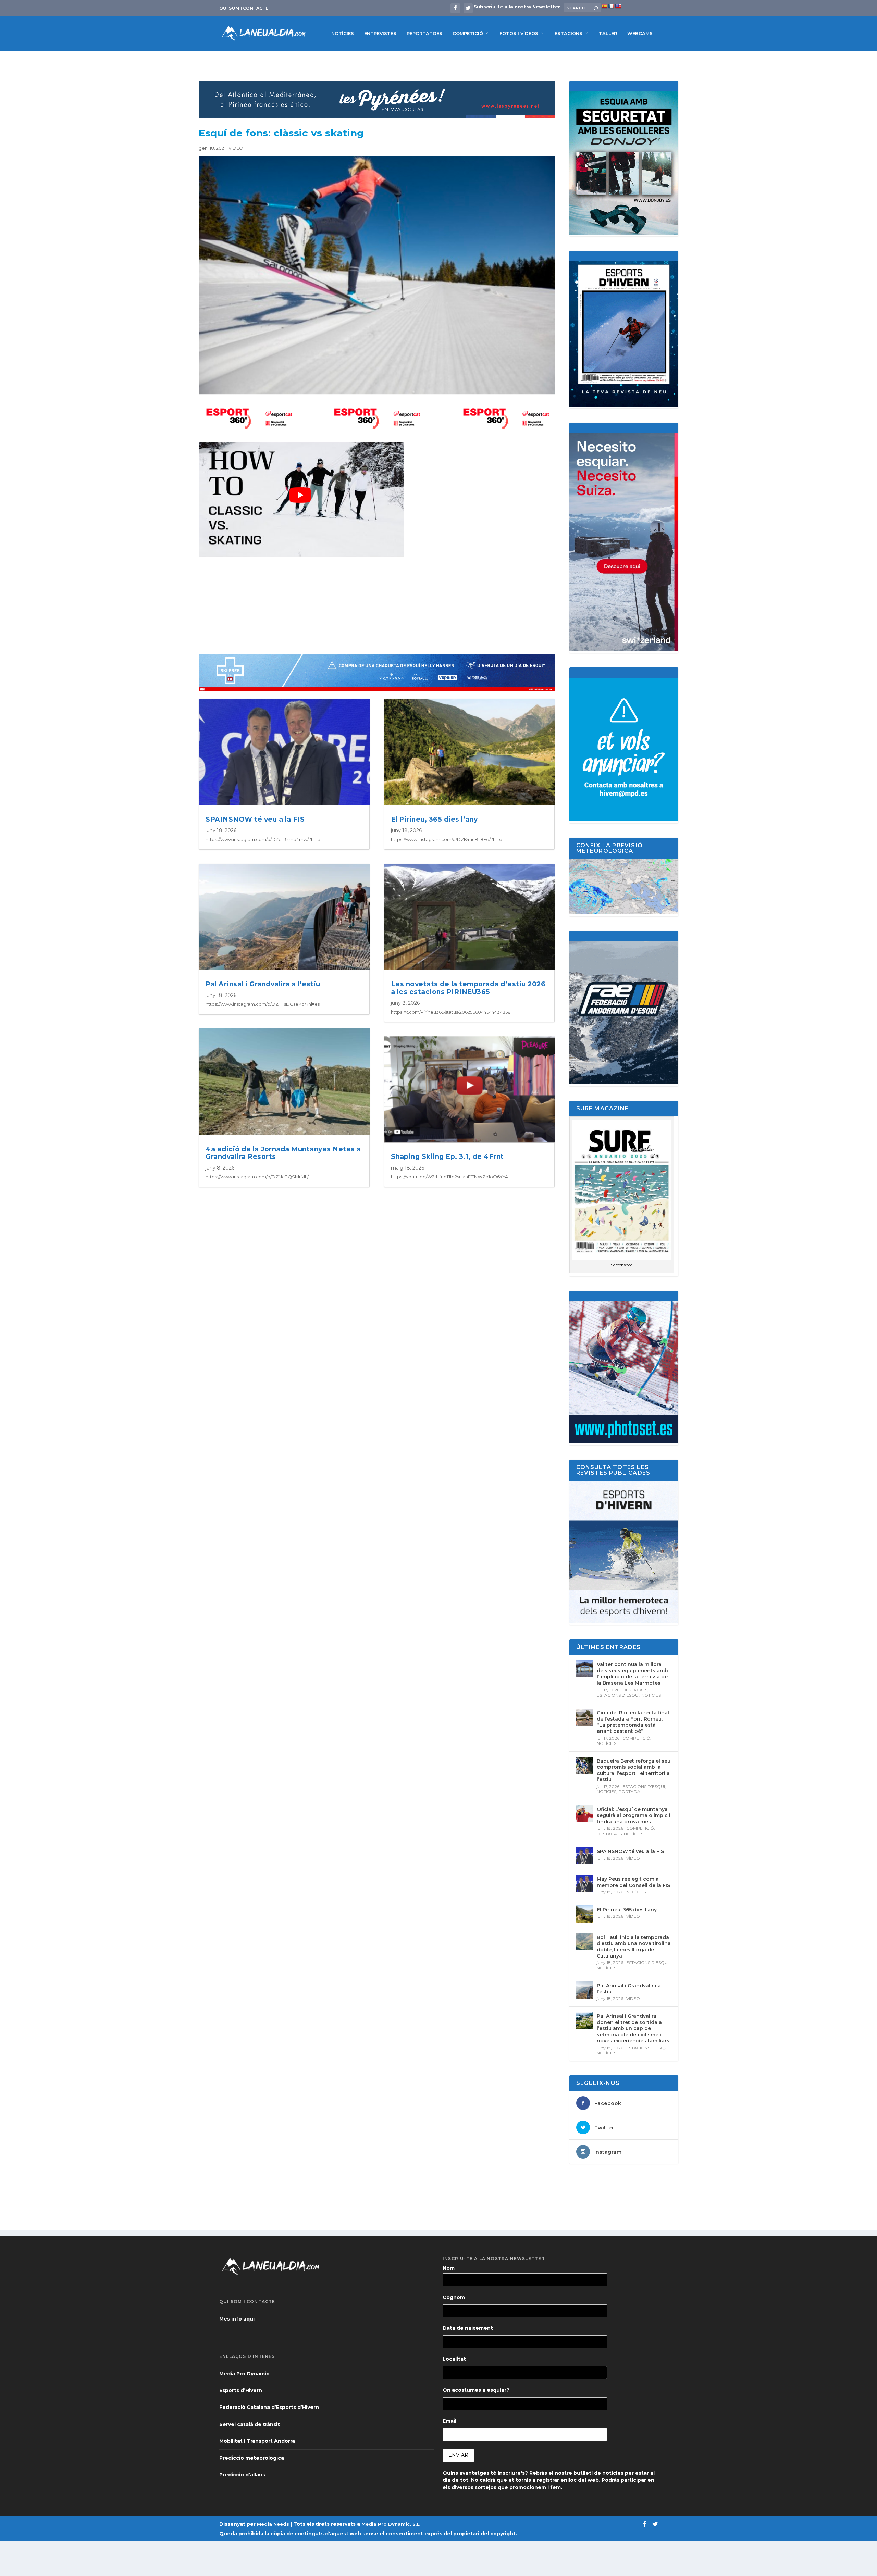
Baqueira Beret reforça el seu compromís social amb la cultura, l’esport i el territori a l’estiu (634, 1770)
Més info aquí (237, 2319)
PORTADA (629, 1792)
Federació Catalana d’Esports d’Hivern (269, 2407)
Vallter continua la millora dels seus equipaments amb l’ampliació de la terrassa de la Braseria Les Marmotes (632, 1674)
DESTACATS (635, 1690)
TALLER (608, 33)
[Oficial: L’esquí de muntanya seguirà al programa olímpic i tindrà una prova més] (585, 1814)
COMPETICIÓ (468, 33)
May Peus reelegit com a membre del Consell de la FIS (633, 1882)
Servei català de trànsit (250, 2424)
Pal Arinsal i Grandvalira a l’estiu (263, 984)
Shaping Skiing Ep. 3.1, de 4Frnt (447, 1157)
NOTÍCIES (343, 33)
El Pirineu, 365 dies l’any (434, 819)
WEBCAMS (640, 33)
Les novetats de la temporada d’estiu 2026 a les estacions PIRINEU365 (468, 988)
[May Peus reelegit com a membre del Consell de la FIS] (585, 1884)
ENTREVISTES (380, 33)
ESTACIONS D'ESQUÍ (618, 1695)
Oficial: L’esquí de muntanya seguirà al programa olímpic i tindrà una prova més (634, 1815)
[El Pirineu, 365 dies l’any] (585, 1914)
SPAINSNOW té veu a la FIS (255, 819)
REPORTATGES (424, 33)
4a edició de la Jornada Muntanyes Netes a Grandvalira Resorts (283, 1153)
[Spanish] (604, 6)
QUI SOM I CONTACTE (244, 8)
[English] (618, 6)
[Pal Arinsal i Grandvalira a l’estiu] (585, 1990)
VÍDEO (236, 148)
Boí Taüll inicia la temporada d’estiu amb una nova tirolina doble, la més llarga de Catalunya (634, 1947)
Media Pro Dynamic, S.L (391, 2524)
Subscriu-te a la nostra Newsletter (517, 7)
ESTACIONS (569, 33)
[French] (611, 6)
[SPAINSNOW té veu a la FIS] (585, 1856)
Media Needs (273, 2524)
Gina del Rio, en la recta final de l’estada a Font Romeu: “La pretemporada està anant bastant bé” (633, 1722)
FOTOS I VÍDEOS (519, 33)
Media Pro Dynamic (244, 2374)
